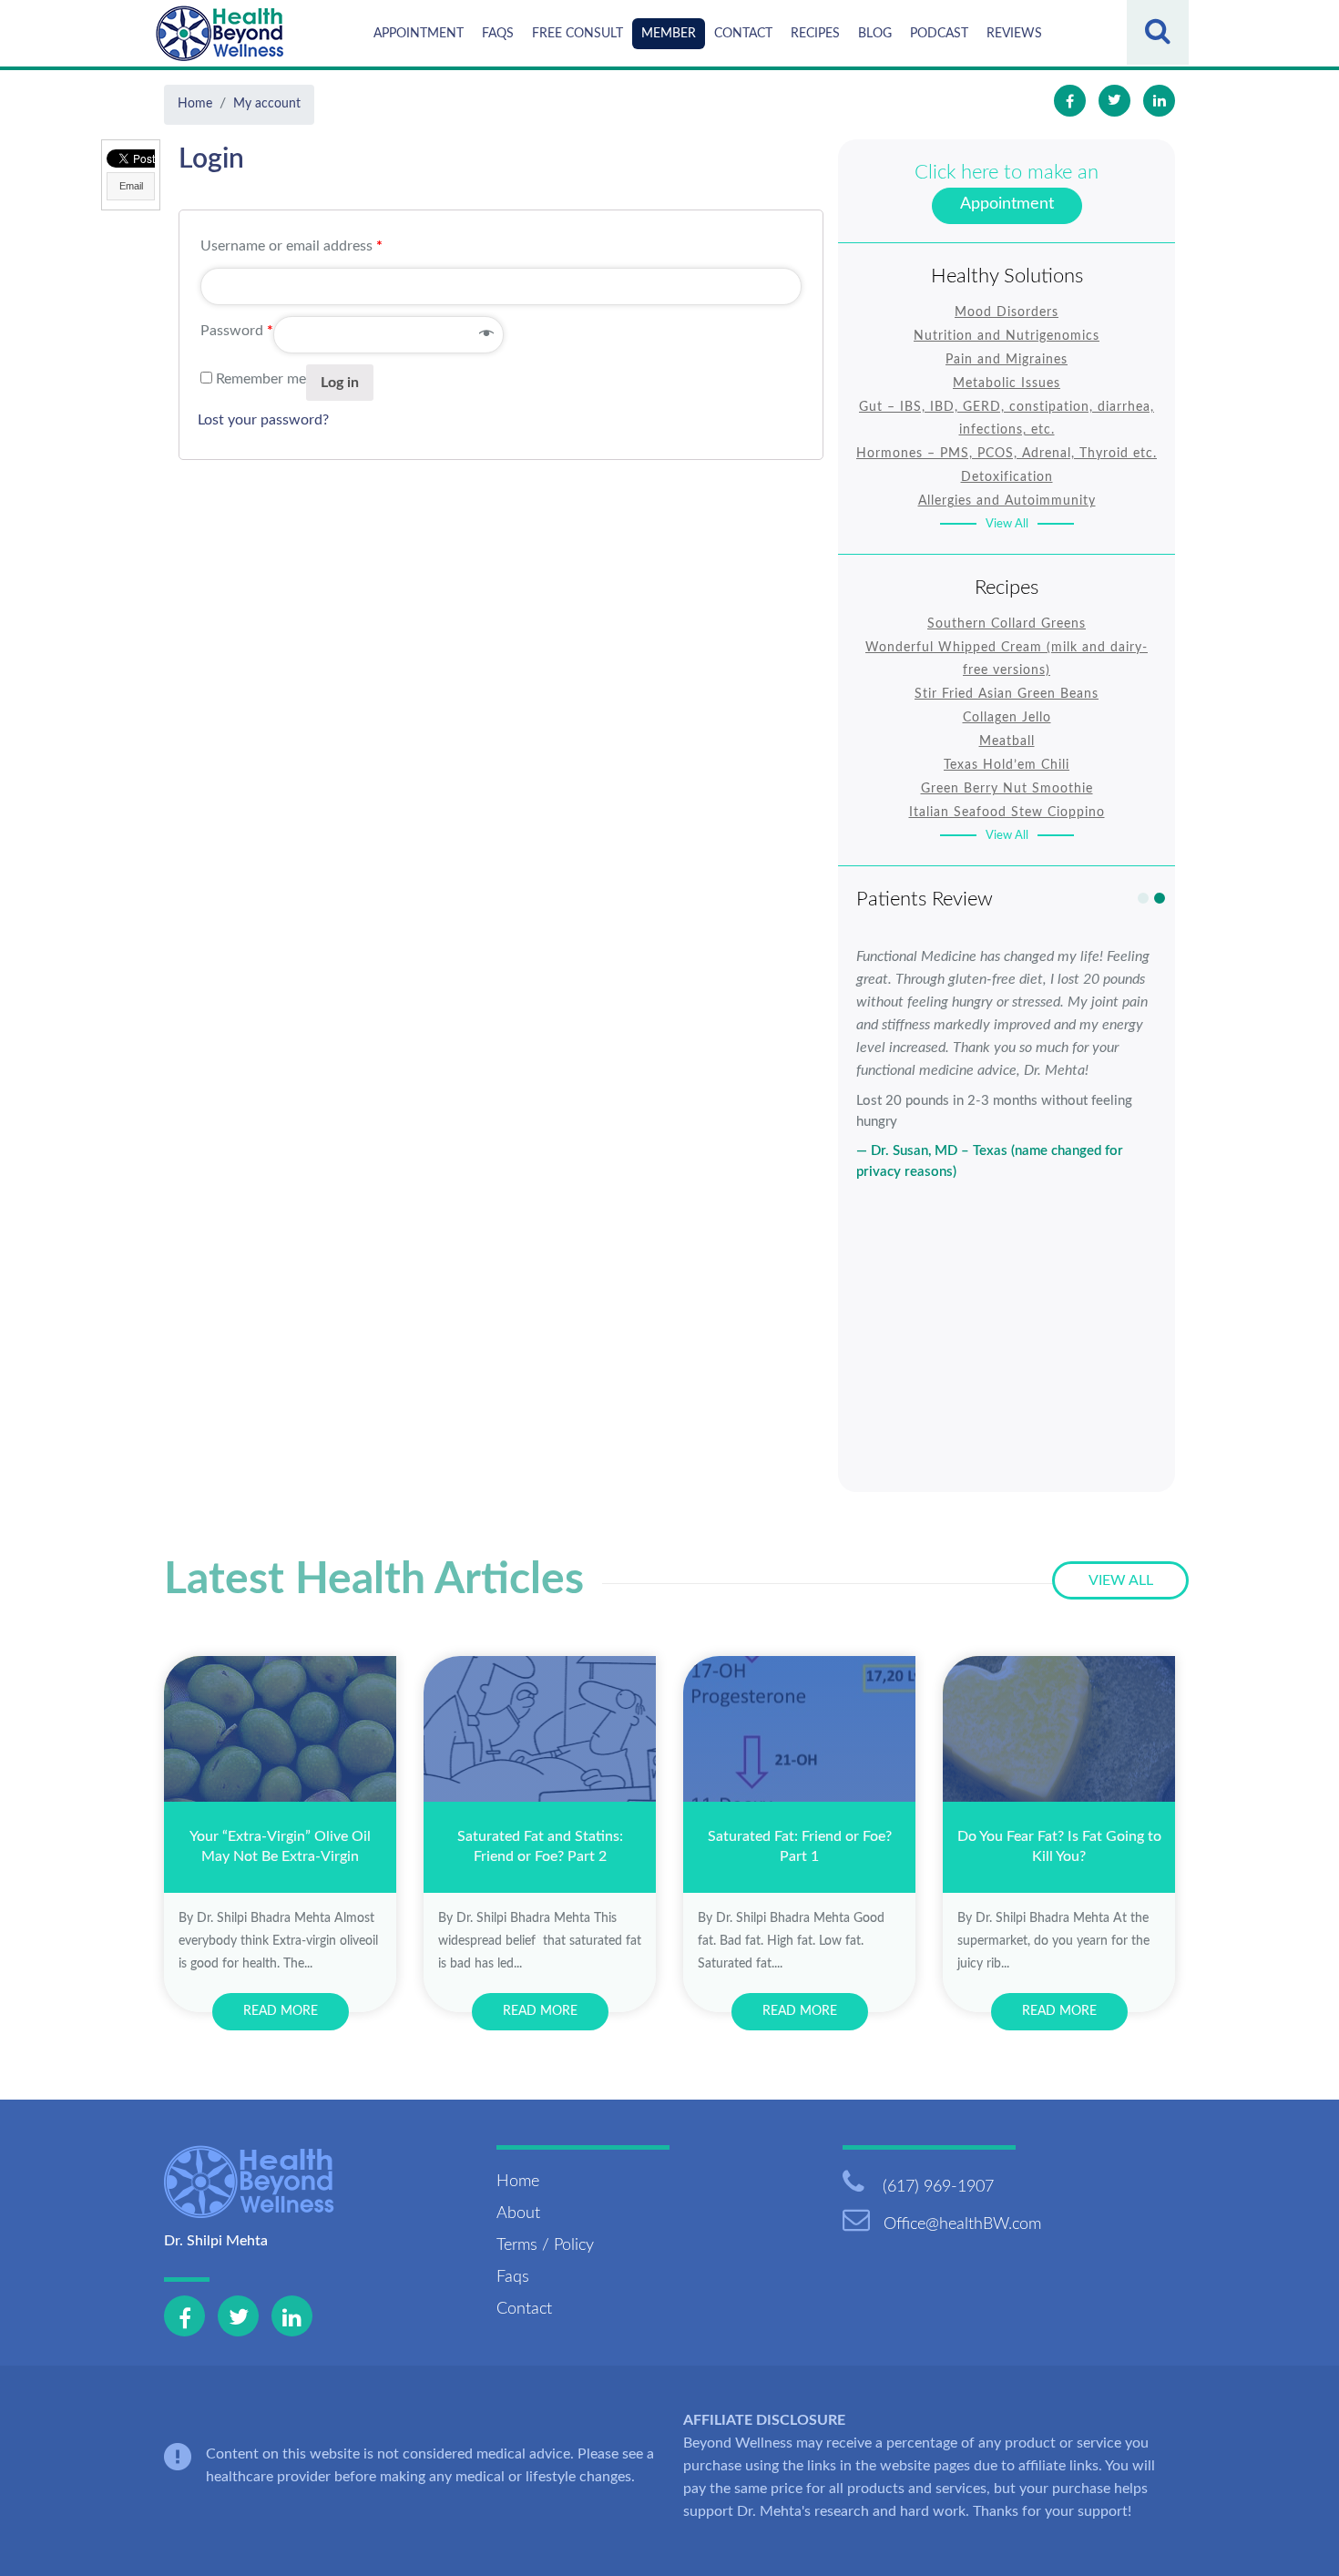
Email (131, 186)
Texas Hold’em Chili (1007, 765)
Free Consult (578, 34)
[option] (1007, 1064)
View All (1007, 524)
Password (237, 331)
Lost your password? (263, 420)
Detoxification (1007, 477)
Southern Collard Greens (1007, 624)
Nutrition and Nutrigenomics (1007, 336)
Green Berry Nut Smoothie (1007, 789)
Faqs (498, 34)
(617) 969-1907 (936, 2187)
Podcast (939, 34)
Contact (743, 34)
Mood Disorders (1007, 312)
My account (267, 104)
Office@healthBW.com (962, 2224)
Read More (281, 2011)
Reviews (1014, 34)
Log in (340, 383)
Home (195, 104)
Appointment (419, 34)
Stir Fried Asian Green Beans (1007, 694)
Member (669, 34)
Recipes (815, 34)
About (518, 2213)
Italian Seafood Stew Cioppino (1007, 813)
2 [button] (1160, 898)
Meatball (1007, 741)
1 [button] (1143, 898)
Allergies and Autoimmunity (1007, 501)
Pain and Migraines (1007, 360)
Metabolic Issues (1007, 383)
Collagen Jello (1007, 718)
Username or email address (291, 246)
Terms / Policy (545, 2245)
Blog (875, 34)
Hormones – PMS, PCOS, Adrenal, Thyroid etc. (1007, 454)
